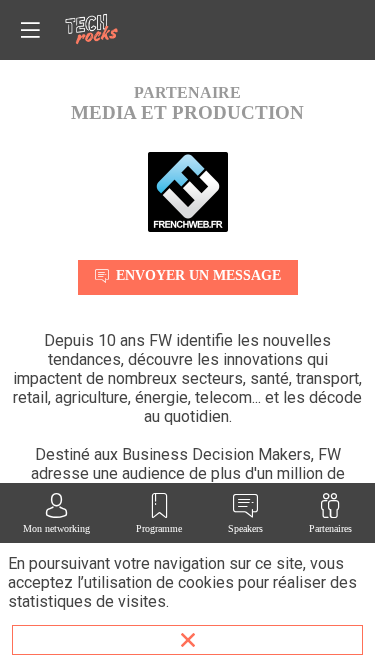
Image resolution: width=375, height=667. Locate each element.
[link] (56, 513)
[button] (30, 30)
